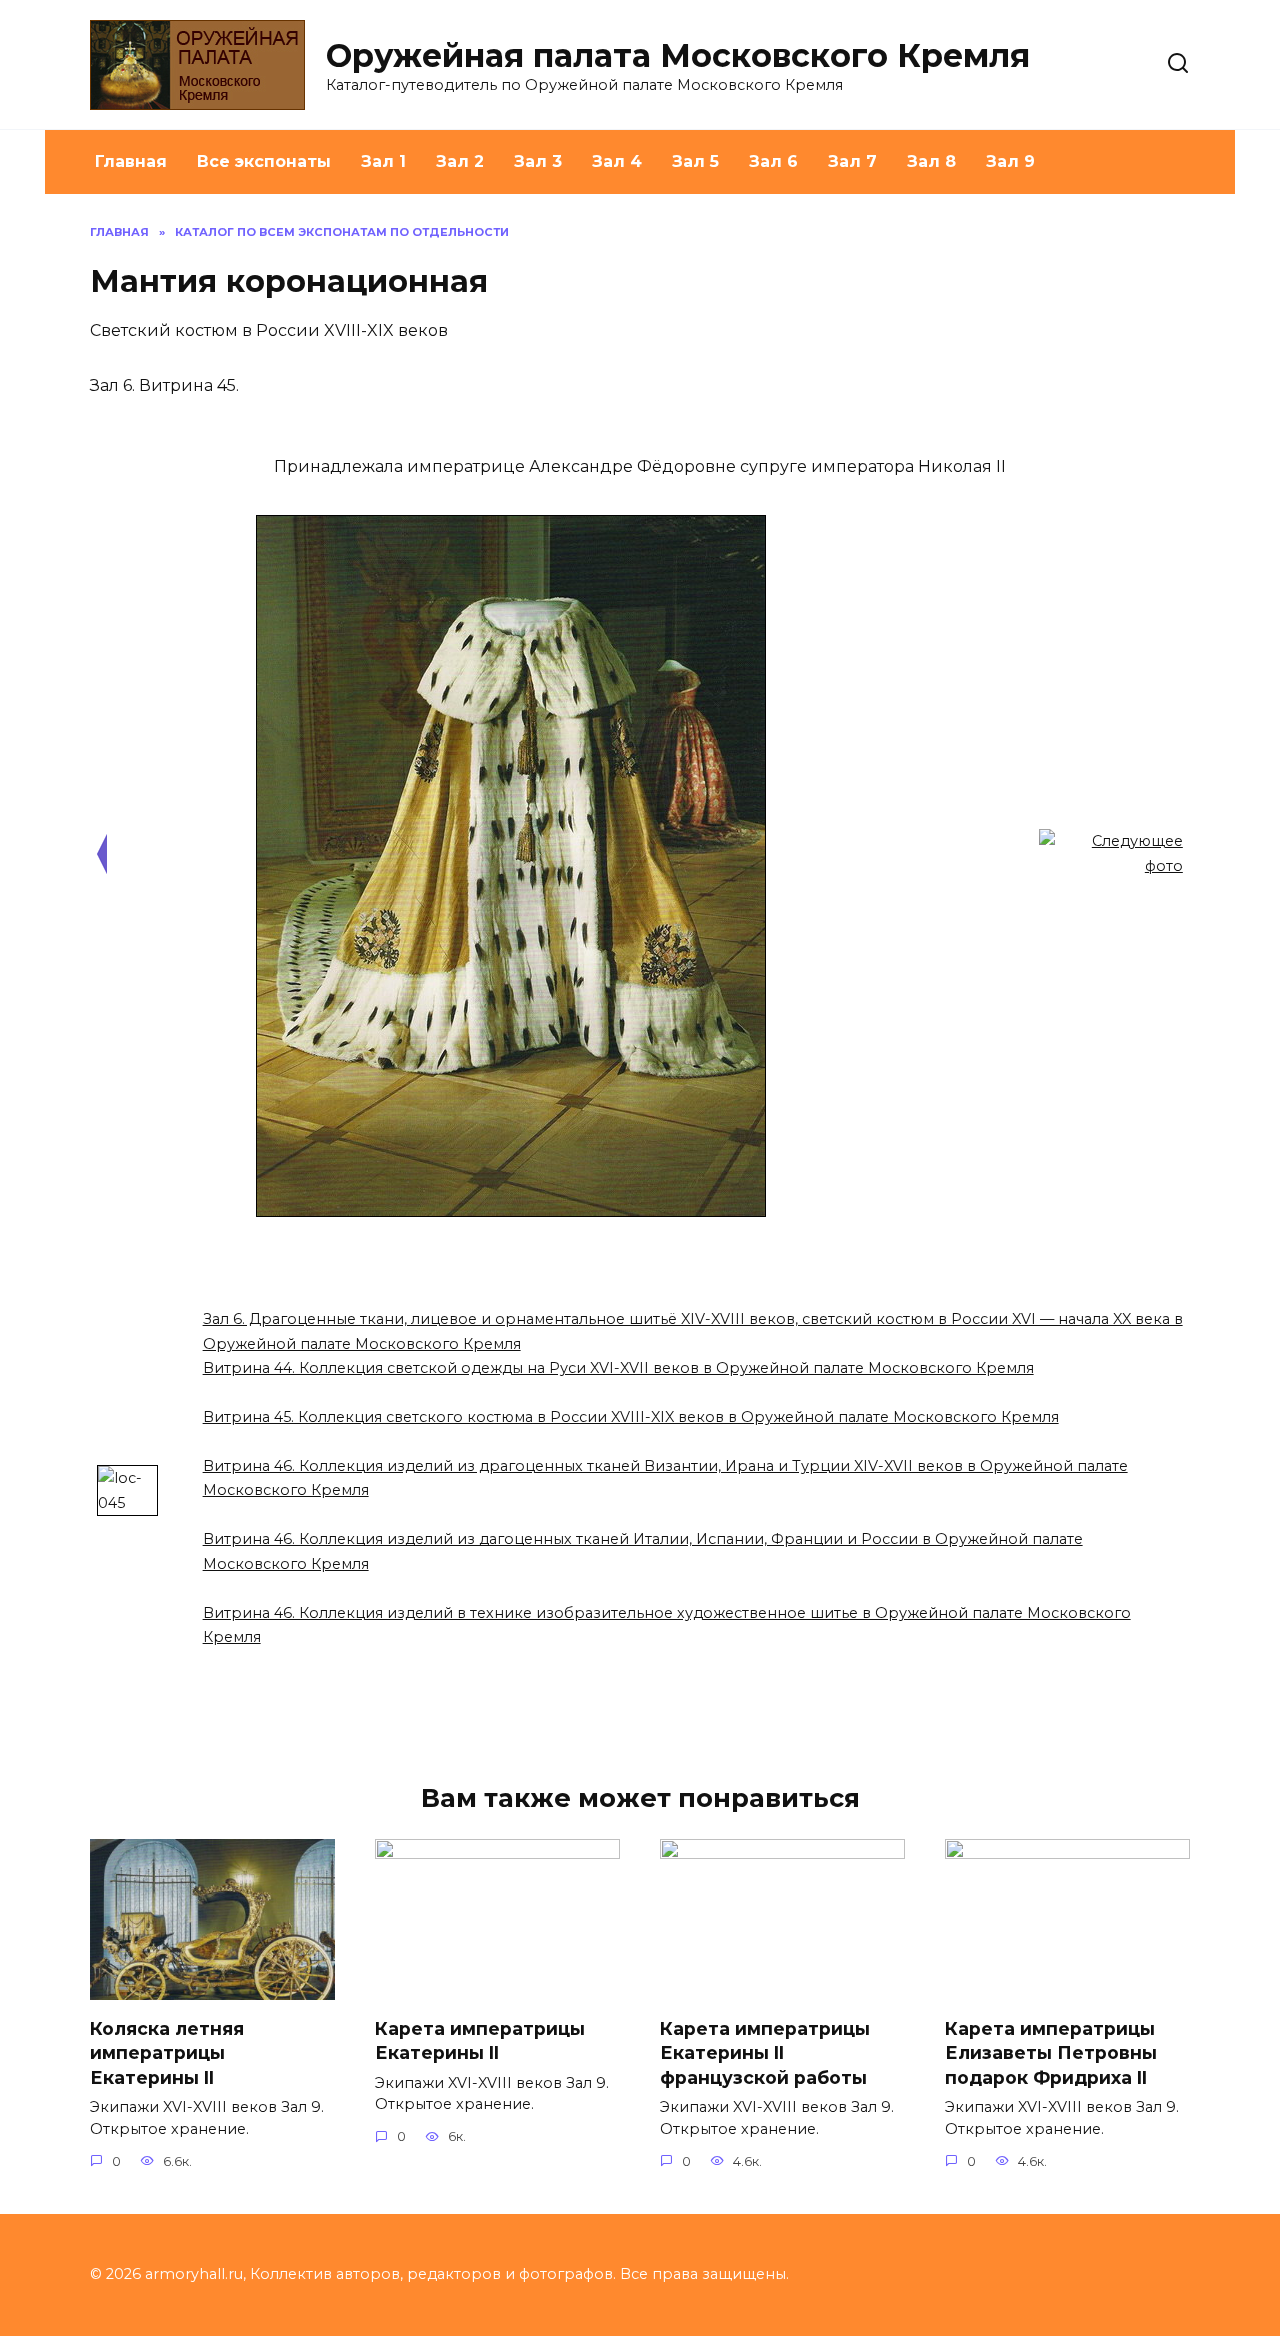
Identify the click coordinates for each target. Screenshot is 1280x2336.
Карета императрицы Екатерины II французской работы (765, 2052)
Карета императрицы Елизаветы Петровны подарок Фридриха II (1051, 2052)
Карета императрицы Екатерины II (480, 2040)
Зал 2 (460, 161)
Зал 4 (617, 161)
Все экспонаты (264, 161)
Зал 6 (773, 161)
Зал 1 (383, 161)
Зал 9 (1010, 161)
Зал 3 (538, 161)
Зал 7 (852, 161)
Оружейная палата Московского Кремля (678, 55)
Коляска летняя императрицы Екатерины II (167, 2052)
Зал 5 (695, 161)
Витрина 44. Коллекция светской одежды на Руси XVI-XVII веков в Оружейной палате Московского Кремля (618, 1368)
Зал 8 (931, 161)
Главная (131, 161)
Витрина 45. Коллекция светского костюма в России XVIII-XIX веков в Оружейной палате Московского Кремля (631, 1417)
